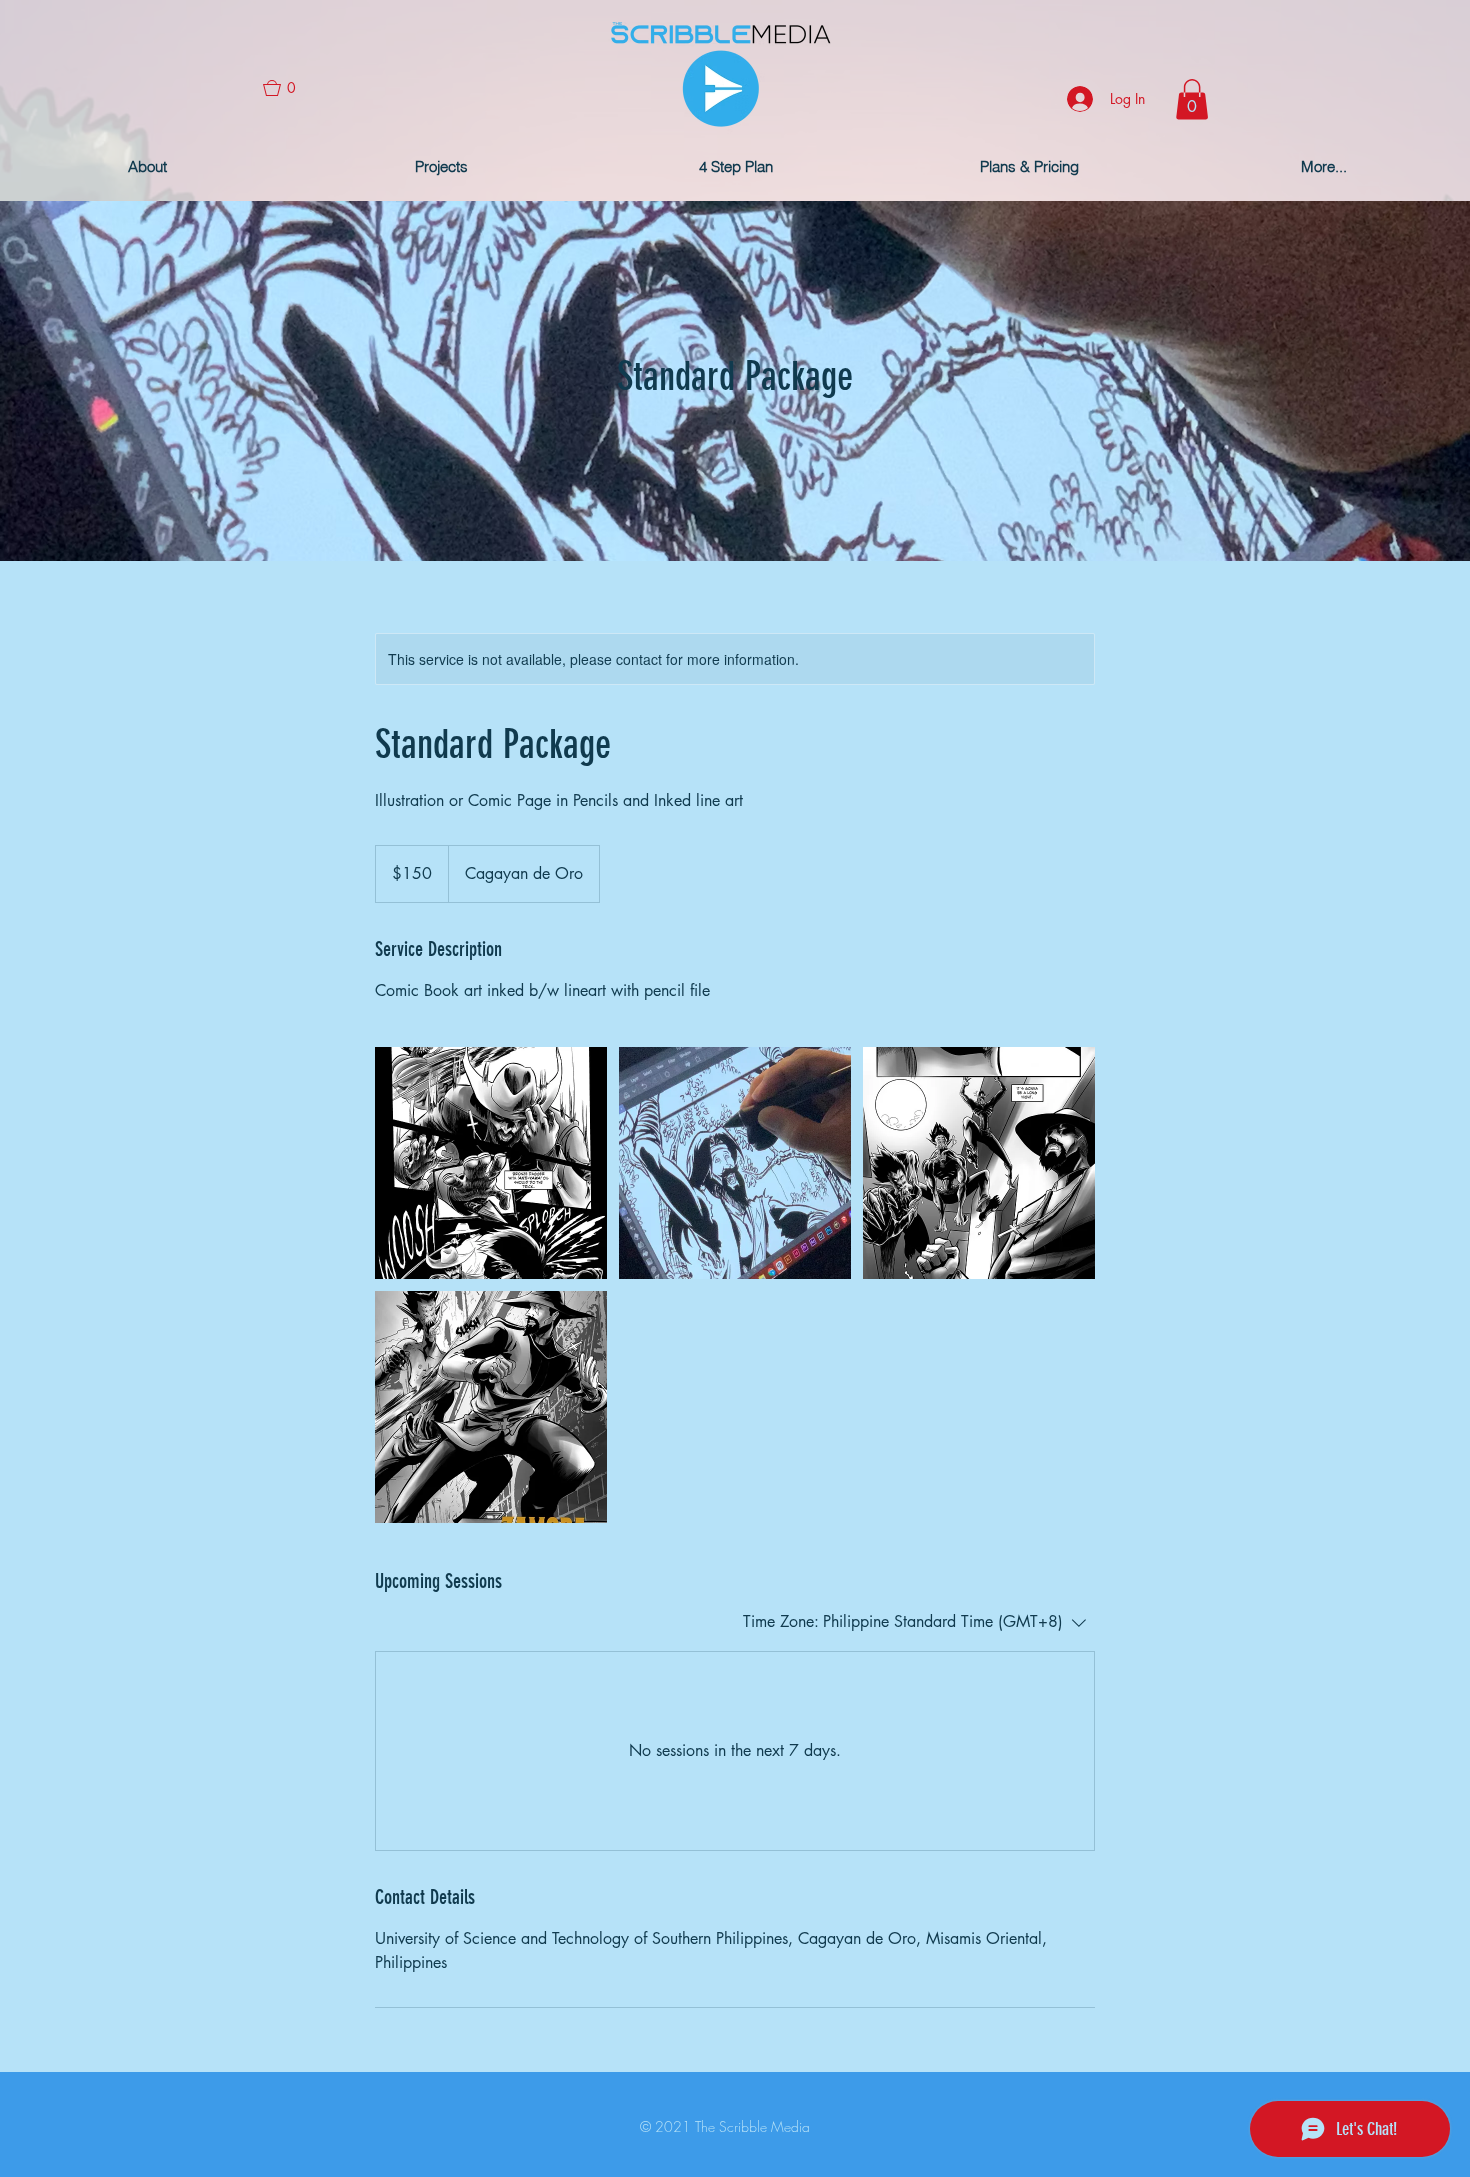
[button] (288, 88)
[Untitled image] (491, 1163)
